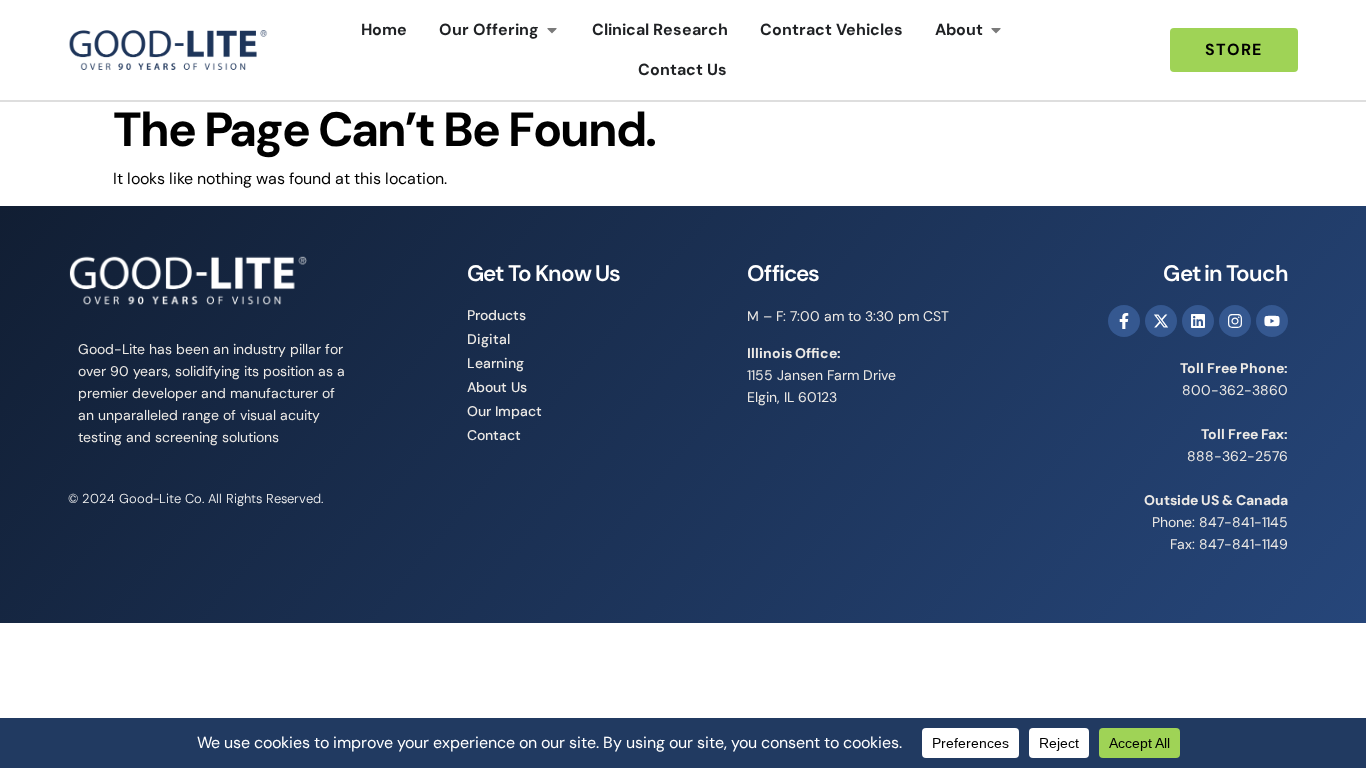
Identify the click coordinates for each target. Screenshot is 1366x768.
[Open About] (996, 30)
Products (496, 315)
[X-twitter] (1161, 321)
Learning (495, 363)
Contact (494, 435)
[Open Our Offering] (552, 30)
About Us (497, 387)
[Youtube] (1272, 321)
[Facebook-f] (1124, 321)
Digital (488, 339)
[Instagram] (1235, 321)
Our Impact (504, 411)
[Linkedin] (1198, 321)
